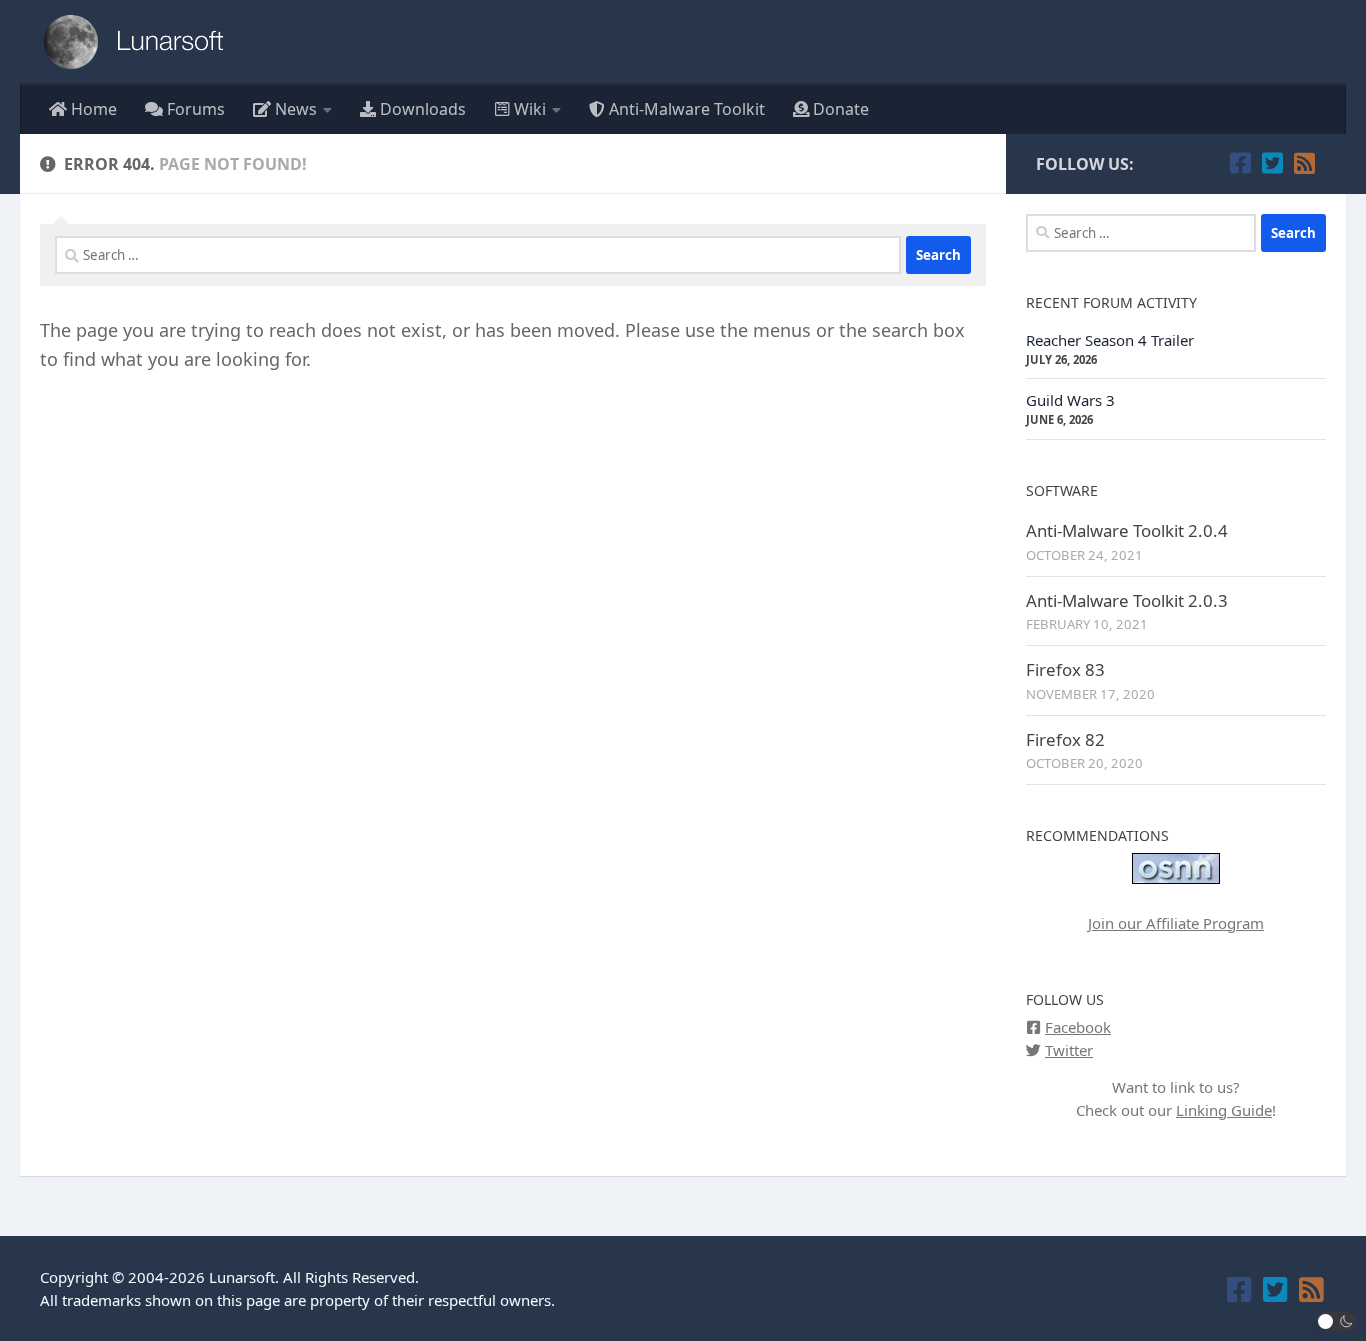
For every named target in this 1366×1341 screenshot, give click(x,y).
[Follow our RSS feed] (1304, 163)
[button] (1337, 1321)
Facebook (1078, 1027)
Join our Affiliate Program (1176, 923)
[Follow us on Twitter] (1272, 163)
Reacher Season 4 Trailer (1110, 340)
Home (92, 109)
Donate (839, 109)
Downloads (421, 109)
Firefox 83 (1065, 669)
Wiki (528, 109)
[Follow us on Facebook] (1240, 163)
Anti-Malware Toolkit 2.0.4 (1127, 530)
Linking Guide (1224, 1110)
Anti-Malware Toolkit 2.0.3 (1127, 600)
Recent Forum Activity (1111, 302)
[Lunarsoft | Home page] (140, 42)
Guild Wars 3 (1070, 400)
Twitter (1069, 1050)
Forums (194, 109)
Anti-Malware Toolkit (685, 109)
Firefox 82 (1065, 739)
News (294, 109)
